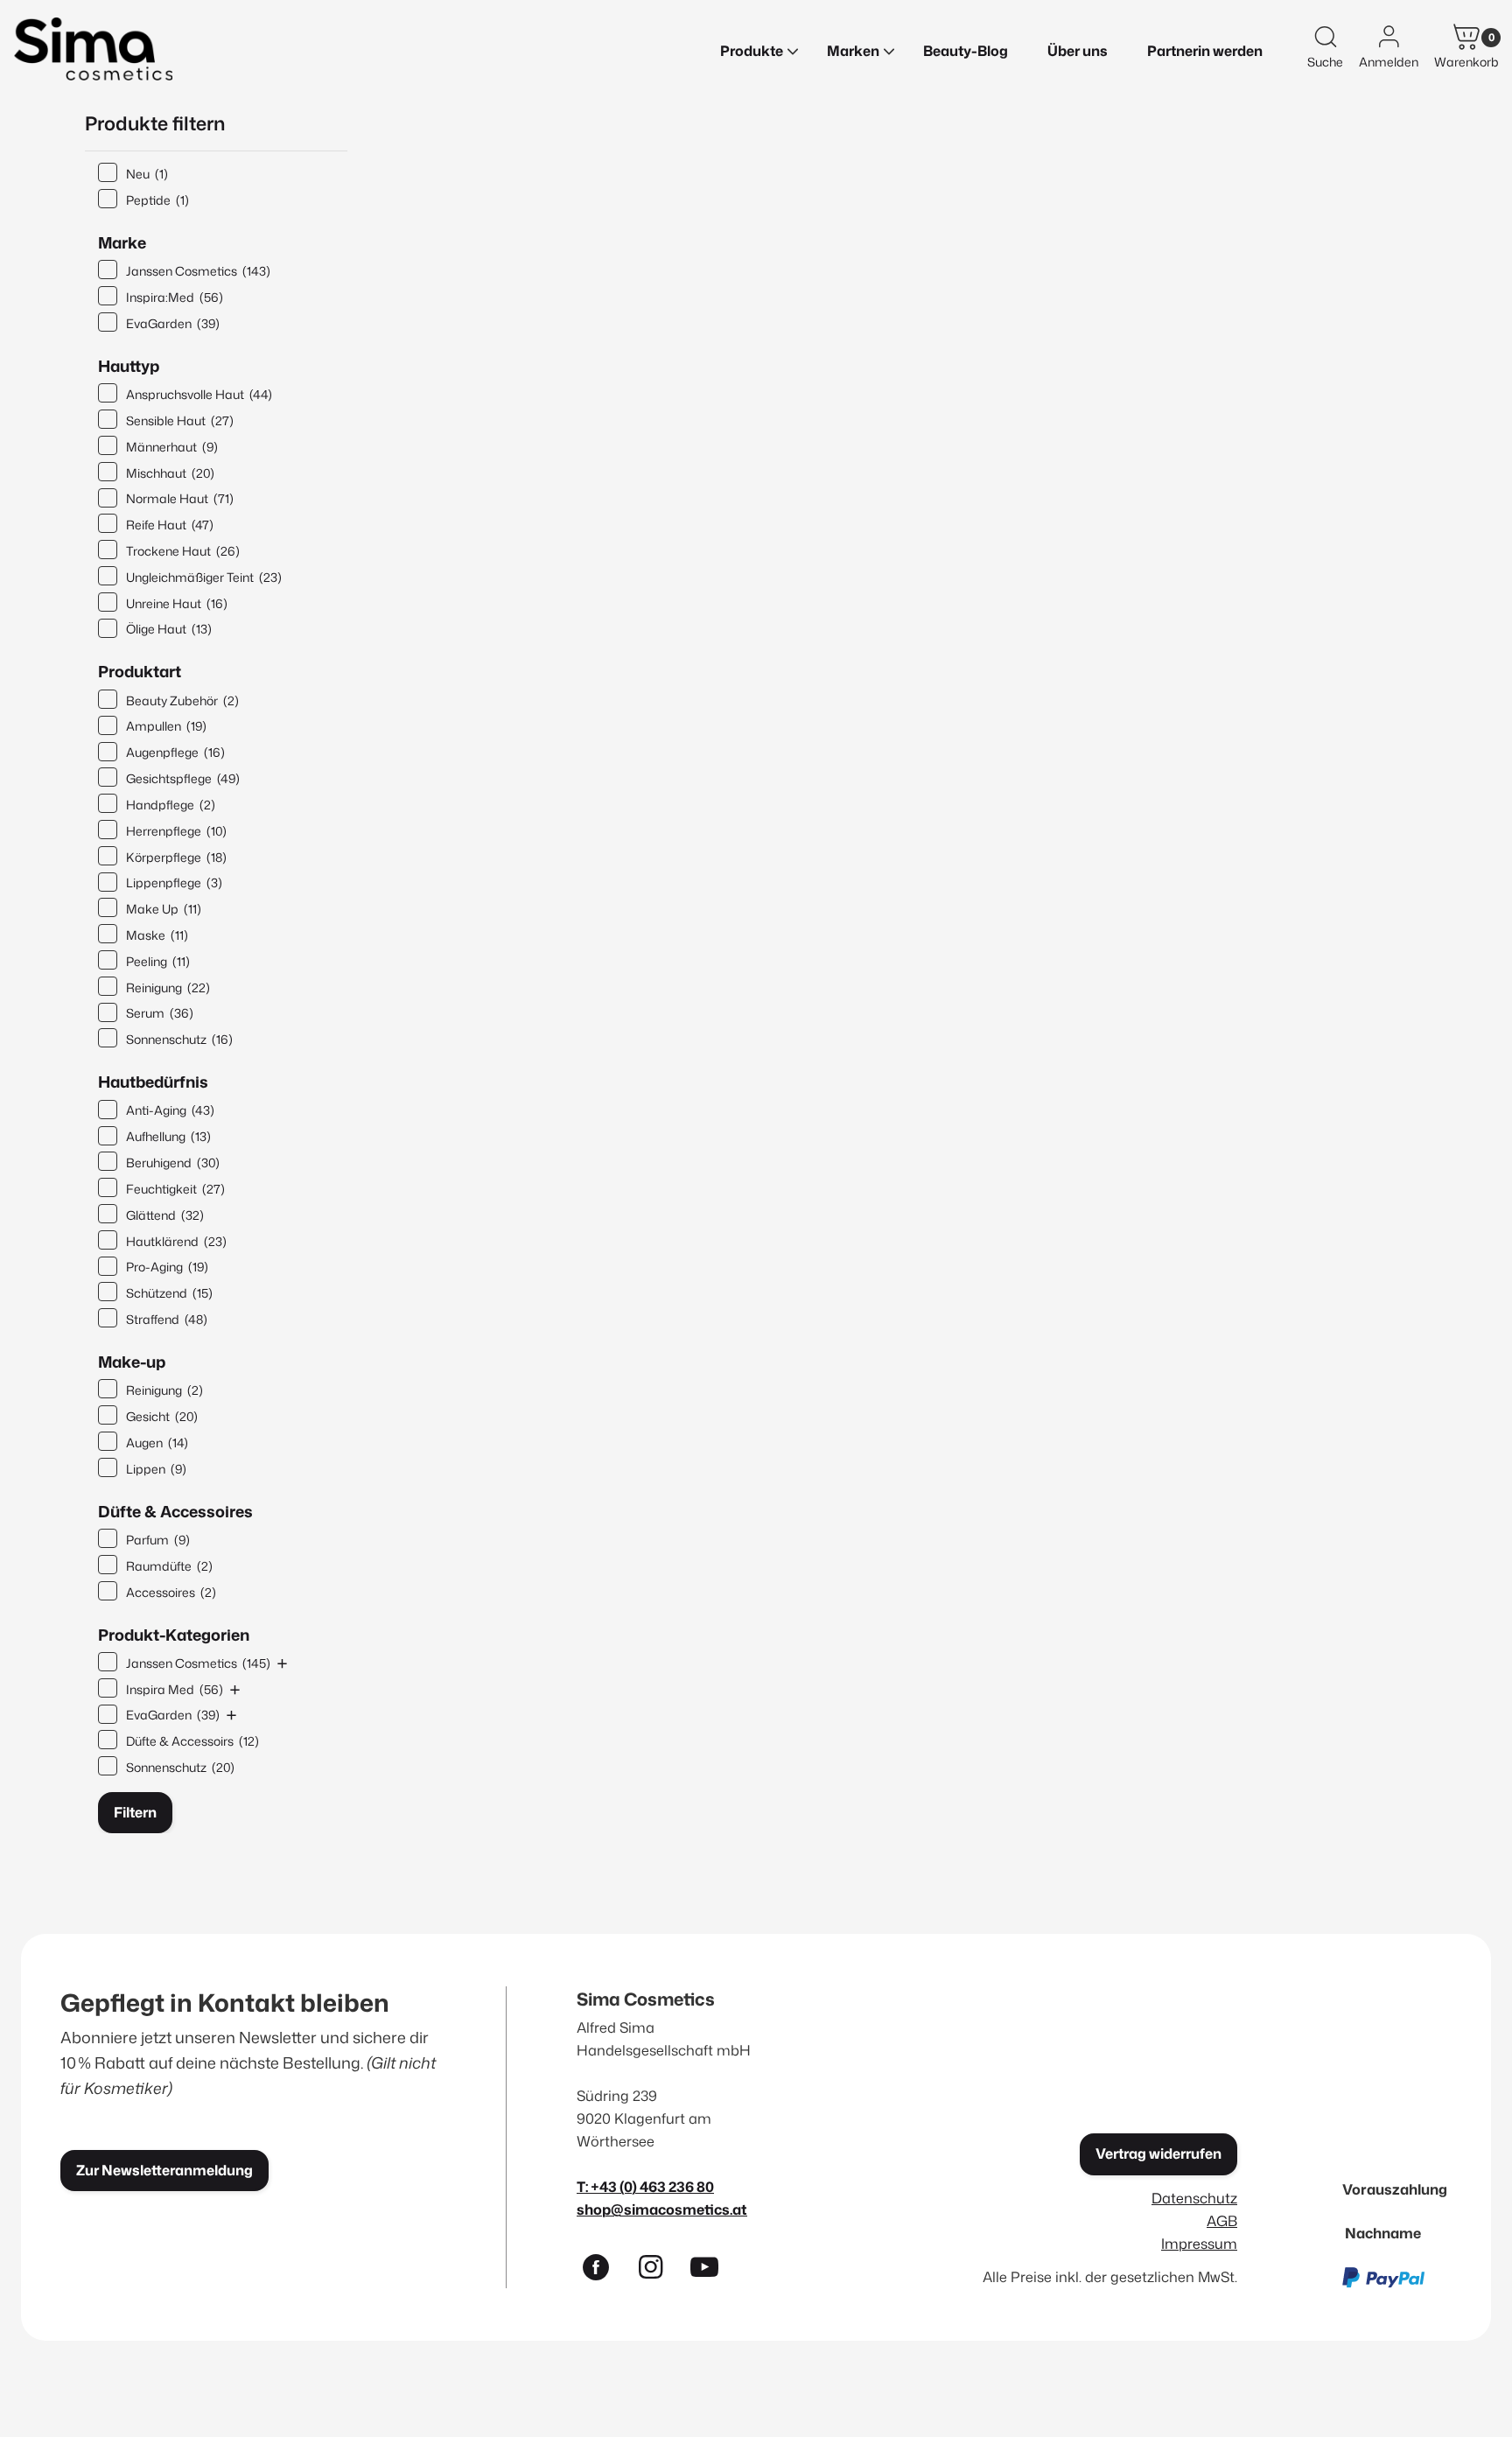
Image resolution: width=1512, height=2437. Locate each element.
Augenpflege (175, 752)
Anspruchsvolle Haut (199, 394)
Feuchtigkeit (175, 1189)
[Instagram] (658, 2271)
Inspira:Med (175, 297)
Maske (157, 935)
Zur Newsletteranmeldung (164, 2170)
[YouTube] (712, 2271)
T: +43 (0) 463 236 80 (645, 2186)
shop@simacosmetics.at (662, 2209)
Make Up (164, 909)
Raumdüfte (169, 1566)
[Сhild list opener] (282, 1663)
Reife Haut (170, 525)
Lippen (156, 1469)
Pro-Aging (167, 1267)
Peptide (157, 200)
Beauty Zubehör (182, 700)
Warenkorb (1466, 62)
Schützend (169, 1293)
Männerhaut (172, 447)
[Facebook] (604, 2271)
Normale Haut (180, 498)
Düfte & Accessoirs (192, 1741)
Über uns (1078, 51)
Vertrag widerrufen (1158, 2153)
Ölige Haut (169, 629)
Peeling (158, 961)
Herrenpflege (176, 831)
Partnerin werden (1205, 51)
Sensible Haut (180, 420)
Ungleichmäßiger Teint (204, 577)
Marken (853, 51)
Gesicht (162, 1416)
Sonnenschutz (179, 1039)
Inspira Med (175, 1689)
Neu (147, 174)
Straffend (167, 1319)
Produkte (752, 51)
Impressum (1199, 2243)
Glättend (165, 1215)
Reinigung (168, 987)
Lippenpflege (174, 882)
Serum (160, 1013)
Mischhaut (170, 473)
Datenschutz (1194, 2198)
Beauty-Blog (966, 51)
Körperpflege (176, 857)
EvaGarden (173, 323)
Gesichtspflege (183, 778)
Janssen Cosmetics (198, 271)
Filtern (135, 1812)
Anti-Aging (170, 1110)
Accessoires (171, 1592)
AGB (1222, 2220)
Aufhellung (168, 1136)
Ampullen (166, 726)
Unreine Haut (177, 603)
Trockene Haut (183, 551)
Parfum (158, 1540)
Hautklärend (176, 1241)
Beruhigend (173, 1162)
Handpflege (171, 805)
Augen (157, 1443)
